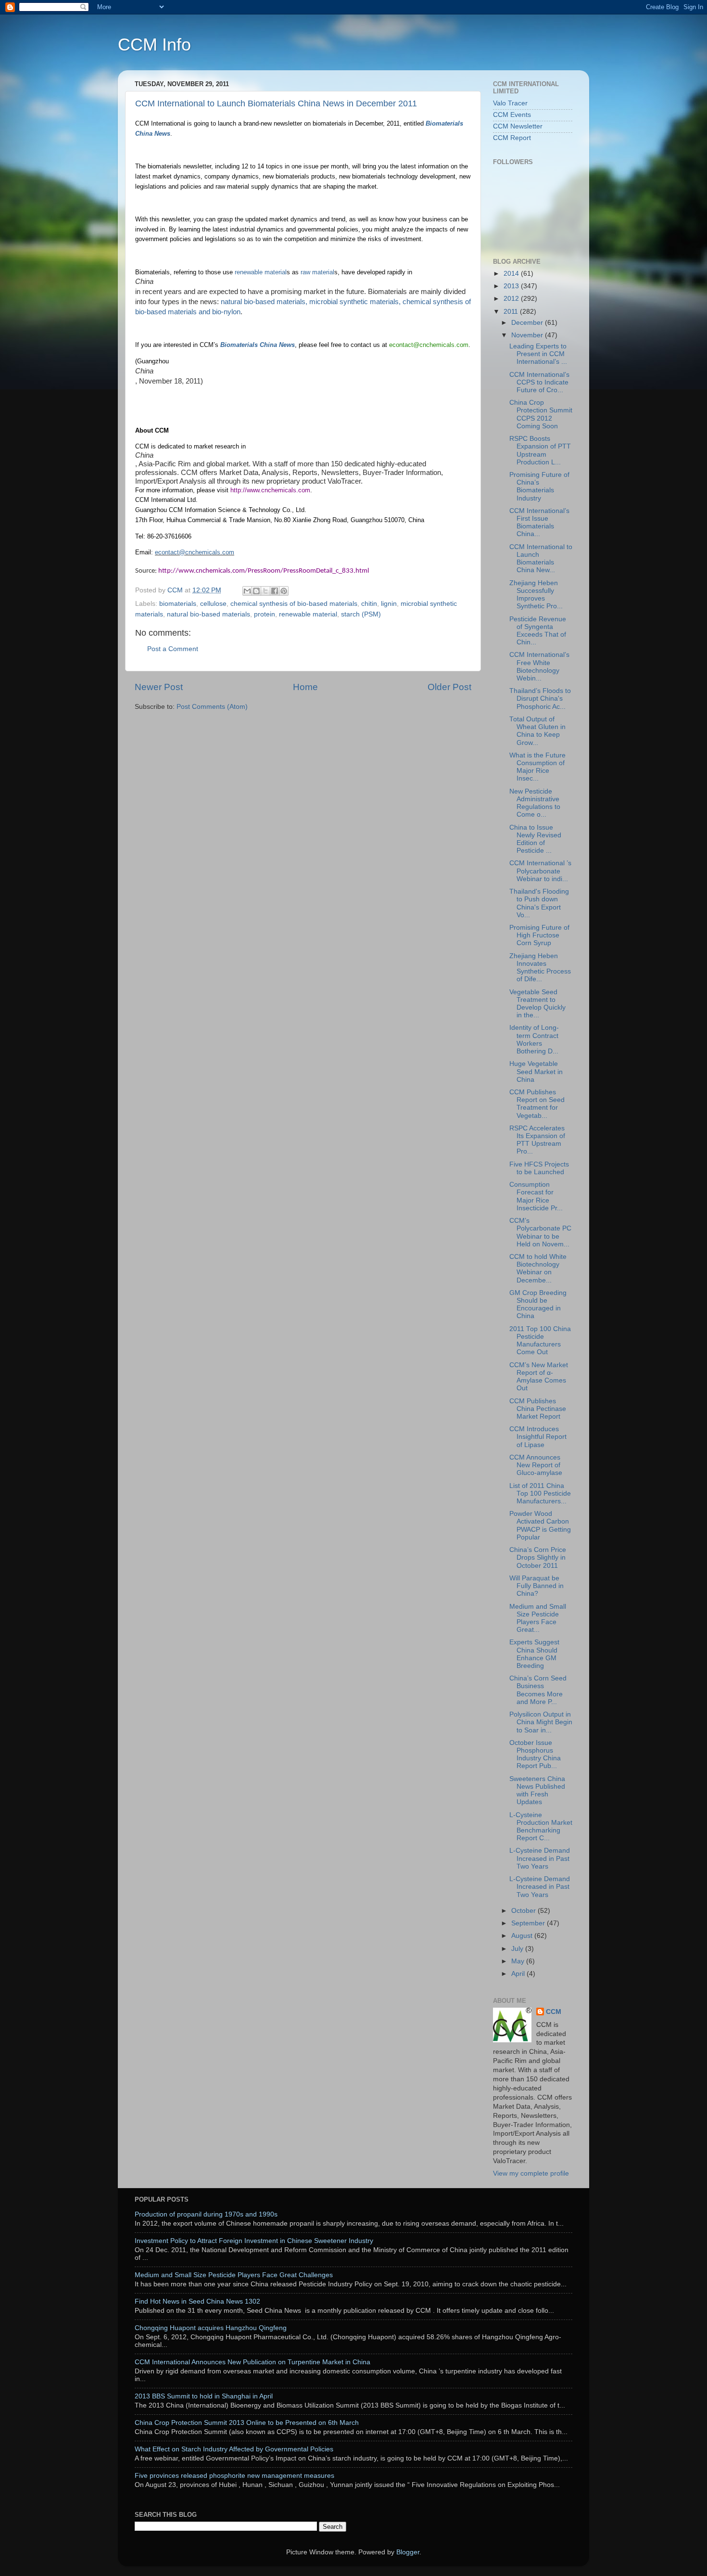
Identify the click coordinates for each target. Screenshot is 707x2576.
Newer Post (159, 687)
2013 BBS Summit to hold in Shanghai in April (204, 2396)
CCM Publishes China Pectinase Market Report (538, 1409)
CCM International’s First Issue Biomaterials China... (539, 523)
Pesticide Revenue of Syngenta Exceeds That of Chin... (538, 631)
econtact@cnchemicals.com (195, 552)
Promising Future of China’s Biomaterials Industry (539, 487)
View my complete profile (531, 2173)
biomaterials (178, 604)
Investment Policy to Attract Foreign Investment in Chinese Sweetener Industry (254, 2241)
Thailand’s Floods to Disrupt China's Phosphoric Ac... (540, 698)
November (528, 335)
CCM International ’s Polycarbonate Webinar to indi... (540, 871)
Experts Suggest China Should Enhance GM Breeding (534, 1654)
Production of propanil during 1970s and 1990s (206, 2214)
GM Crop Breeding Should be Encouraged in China (538, 1305)
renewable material (261, 272)
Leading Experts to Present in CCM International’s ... (538, 354)
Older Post (449, 687)
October (524, 1911)
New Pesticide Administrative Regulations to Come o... (535, 803)
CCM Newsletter (518, 126)
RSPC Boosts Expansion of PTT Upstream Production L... (540, 450)
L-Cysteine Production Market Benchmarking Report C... (541, 1827)
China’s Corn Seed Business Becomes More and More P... (538, 1690)
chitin (369, 604)
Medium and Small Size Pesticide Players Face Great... (538, 1618)
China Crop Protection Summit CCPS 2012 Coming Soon (541, 414)
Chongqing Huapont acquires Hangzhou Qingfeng (211, 2328)
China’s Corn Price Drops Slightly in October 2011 (538, 1557)
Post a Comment (173, 649)
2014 (512, 274)
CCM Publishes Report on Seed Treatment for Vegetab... (537, 1104)
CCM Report (512, 138)
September (529, 1923)
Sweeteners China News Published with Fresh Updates (537, 1791)
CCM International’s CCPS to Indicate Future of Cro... (539, 382)
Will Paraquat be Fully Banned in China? (537, 1586)
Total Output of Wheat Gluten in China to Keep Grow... (537, 731)
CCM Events (512, 115)
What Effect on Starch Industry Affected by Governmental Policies (234, 2449)
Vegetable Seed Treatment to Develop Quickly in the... (537, 1004)
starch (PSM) (361, 614)
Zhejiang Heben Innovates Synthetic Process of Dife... (540, 968)
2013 (512, 286)
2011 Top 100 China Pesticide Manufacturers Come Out (540, 1341)
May (519, 1961)
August (523, 1936)
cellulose (213, 604)
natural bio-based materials (208, 614)
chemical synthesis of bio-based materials (294, 604)
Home (305, 687)
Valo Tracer (510, 103)
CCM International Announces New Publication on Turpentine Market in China (252, 2362)
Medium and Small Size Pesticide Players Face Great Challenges (234, 2275)
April (519, 1974)
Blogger (408, 2552)
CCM (554, 2012)
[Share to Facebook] (275, 591)
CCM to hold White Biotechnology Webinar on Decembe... (538, 1269)
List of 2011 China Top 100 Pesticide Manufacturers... (540, 1493)
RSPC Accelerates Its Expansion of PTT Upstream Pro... (537, 1140)
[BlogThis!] (256, 591)
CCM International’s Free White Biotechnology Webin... (539, 666)
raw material (317, 272)
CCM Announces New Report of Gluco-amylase (536, 1465)
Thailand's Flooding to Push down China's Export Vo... (539, 903)
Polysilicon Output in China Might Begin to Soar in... (541, 1722)
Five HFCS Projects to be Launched (539, 1168)
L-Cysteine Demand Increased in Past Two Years (540, 1858)
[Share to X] (265, 591)
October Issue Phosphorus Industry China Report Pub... (535, 1755)
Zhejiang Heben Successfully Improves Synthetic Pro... (536, 595)
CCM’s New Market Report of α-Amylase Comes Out (539, 1377)
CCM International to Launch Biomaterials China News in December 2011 (276, 103)
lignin (389, 604)
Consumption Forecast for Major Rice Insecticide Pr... (536, 1196)
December (528, 323)
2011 (512, 312)
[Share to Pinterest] (284, 591)
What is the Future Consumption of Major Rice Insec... (537, 767)
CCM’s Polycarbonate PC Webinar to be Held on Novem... (540, 1232)
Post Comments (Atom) (212, 707)
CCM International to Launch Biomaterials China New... (541, 559)
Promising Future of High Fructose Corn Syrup (539, 935)
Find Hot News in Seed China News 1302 (197, 2301)
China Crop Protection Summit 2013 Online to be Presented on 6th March (247, 2423)
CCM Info (154, 45)
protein (265, 614)
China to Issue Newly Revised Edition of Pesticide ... (535, 839)
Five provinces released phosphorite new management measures (234, 2476)
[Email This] (247, 591)
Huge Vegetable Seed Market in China (536, 1071)
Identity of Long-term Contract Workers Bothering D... (534, 1039)
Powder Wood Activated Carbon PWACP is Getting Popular (540, 1525)
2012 (512, 299)
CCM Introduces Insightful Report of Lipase (538, 1437)
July (518, 1949)
